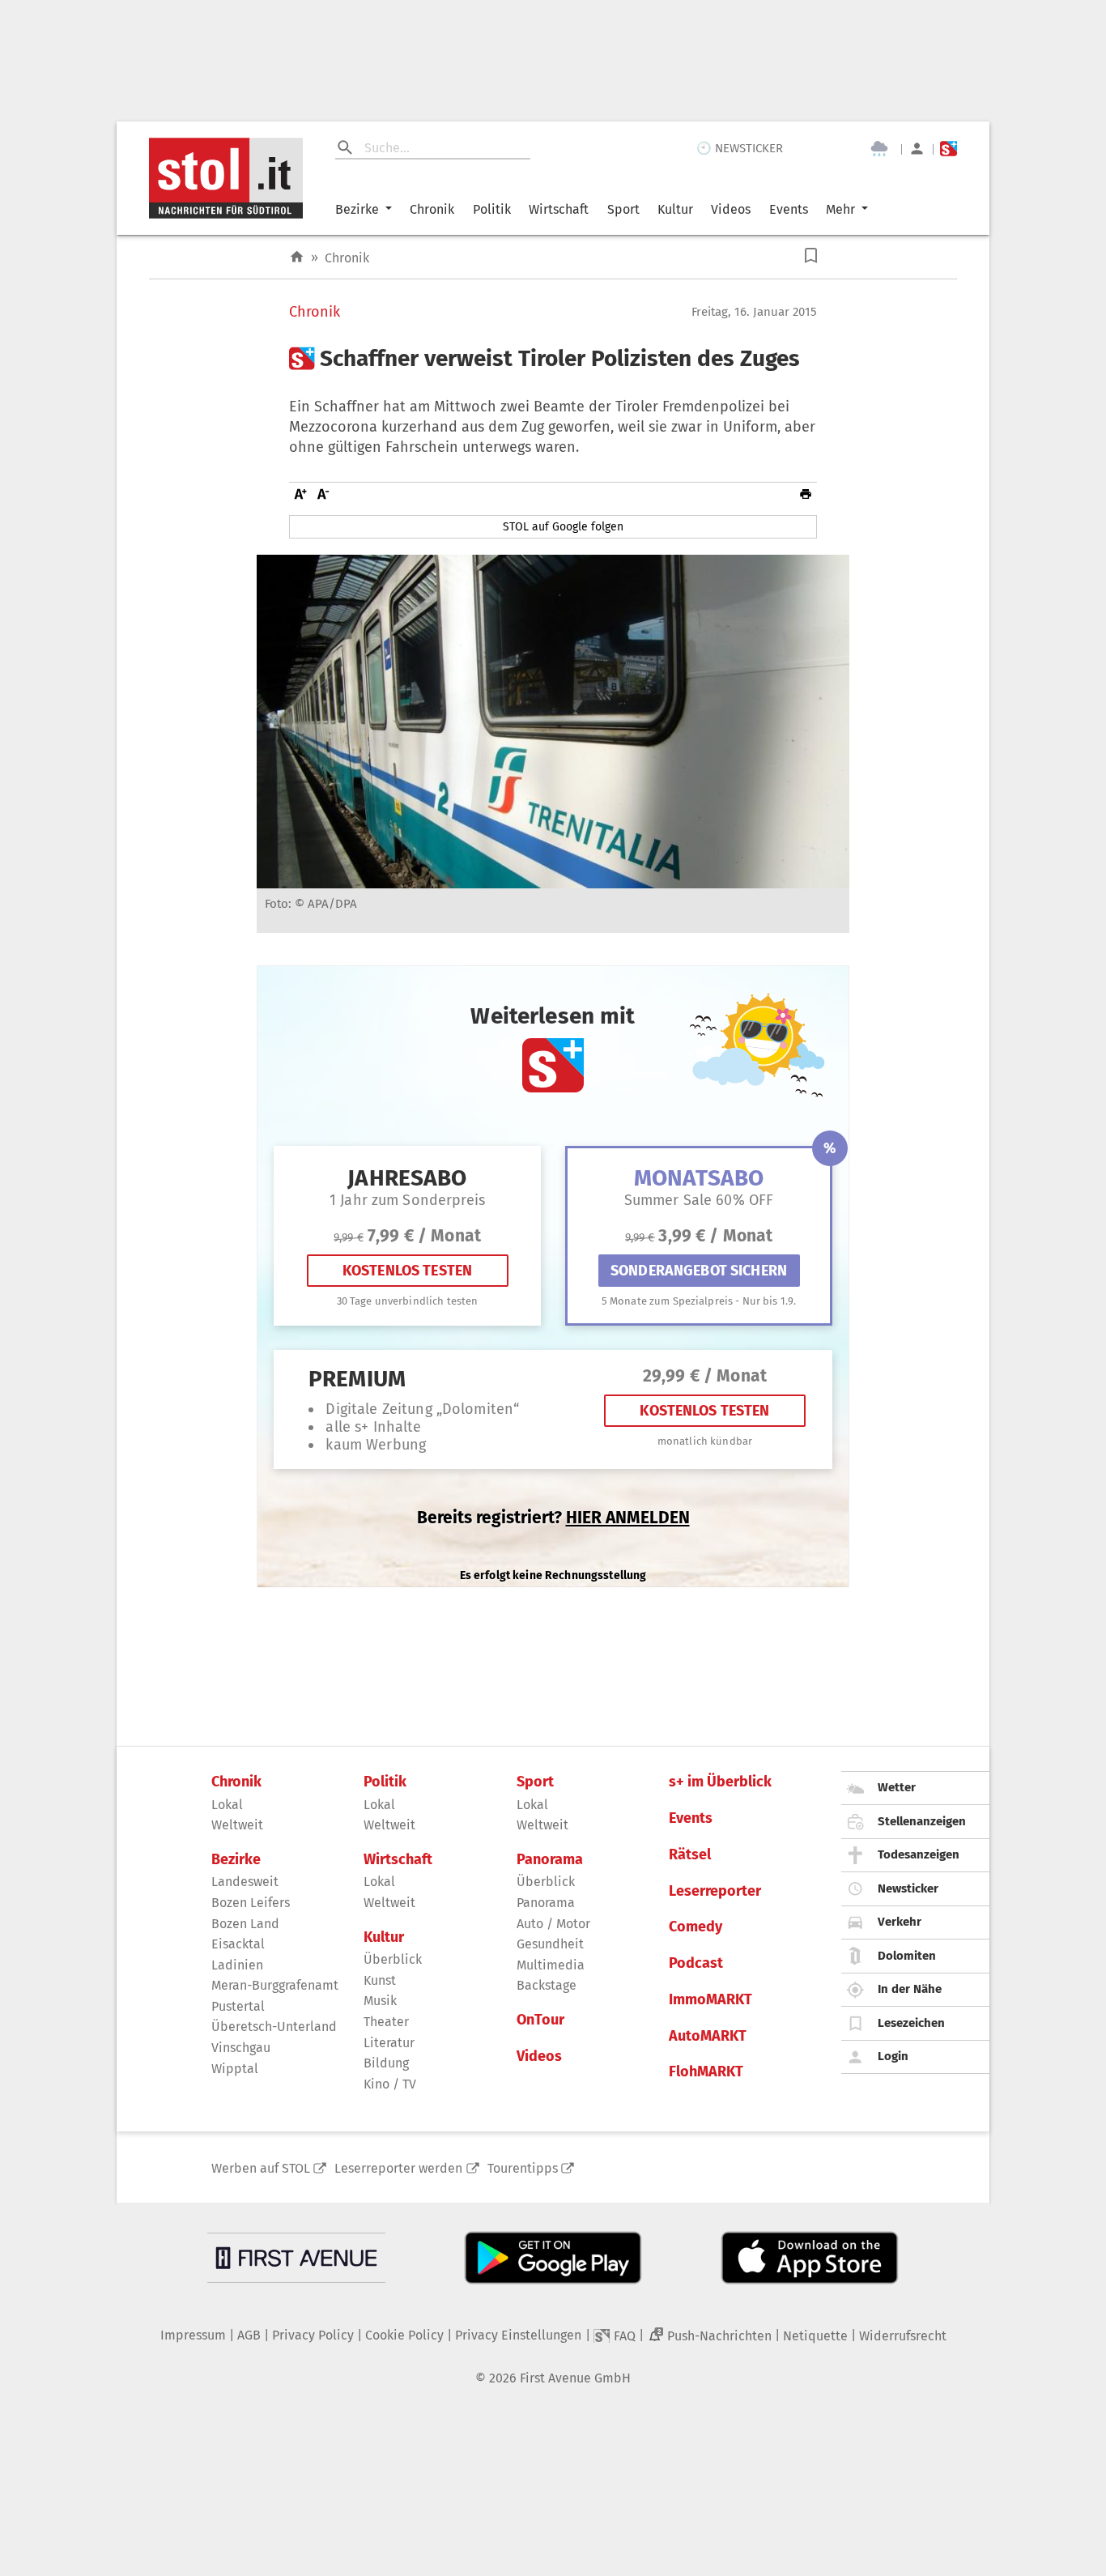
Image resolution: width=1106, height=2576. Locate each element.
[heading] (553, 359)
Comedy (696, 1927)
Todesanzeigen (919, 1854)
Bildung (386, 2063)
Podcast (696, 1963)
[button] (811, 255)
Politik (492, 209)
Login (893, 2056)
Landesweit (245, 1882)
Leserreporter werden (398, 2168)
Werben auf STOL (261, 2168)
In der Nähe (910, 1989)
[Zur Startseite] (297, 257)
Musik (380, 2001)
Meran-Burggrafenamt (275, 1985)
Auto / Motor (553, 1924)
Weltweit (237, 1825)
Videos (731, 209)
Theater (386, 2022)
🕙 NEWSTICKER (740, 148)
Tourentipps (523, 2168)
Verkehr (900, 1922)
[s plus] (949, 149)
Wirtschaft (559, 209)
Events (789, 209)
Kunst (380, 1980)
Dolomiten (907, 1956)
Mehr (840, 209)
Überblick (393, 1959)
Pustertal (238, 2006)
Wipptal (235, 2069)
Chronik (432, 209)
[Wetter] (879, 149)
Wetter (897, 1787)
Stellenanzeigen (922, 1821)
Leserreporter (715, 1891)
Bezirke (357, 209)
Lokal (227, 1805)
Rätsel (690, 1855)
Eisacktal (238, 1944)
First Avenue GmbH (575, 2378)
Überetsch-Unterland (274, 2027)
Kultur (675, 209)
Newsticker (908, 1888)
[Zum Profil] (917, 149)
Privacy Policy (313, 2335)
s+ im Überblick (720, 1782)
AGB (249, 2335)
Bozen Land (245, 1924)
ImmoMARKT (710, 2000)
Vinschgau (241, 2048)
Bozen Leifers (251, 1903)
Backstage (547, 1985)
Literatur (389, 2043)
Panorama (550, 1860)
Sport (623, 209)
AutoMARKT (708, 2036)
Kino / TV (390, 2084)
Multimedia (551, 1965)
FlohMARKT (706, 2072)
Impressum (193, 2335)
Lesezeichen (911, 2023)
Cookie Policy (404, 2335)
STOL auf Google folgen (563, 527)
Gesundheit (550, 1944)
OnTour (540, 2020)
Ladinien (237, 1965)
